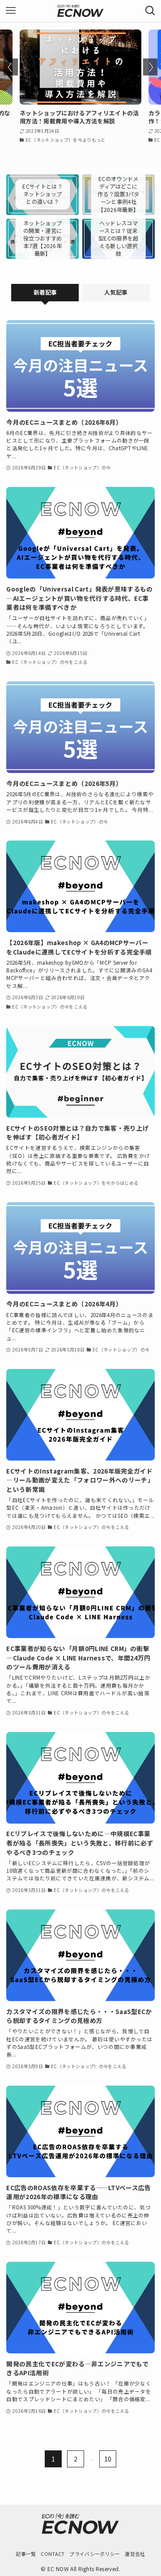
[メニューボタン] (11, 11)
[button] (11, 67)
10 (108, 2459)
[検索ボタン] (150, 11)
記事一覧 (26, 2554)
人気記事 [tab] (116, 292)
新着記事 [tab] (45, 292)
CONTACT (53, 2554)
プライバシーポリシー (95, 2554)
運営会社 (135, 2554)
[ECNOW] (80, 11)
